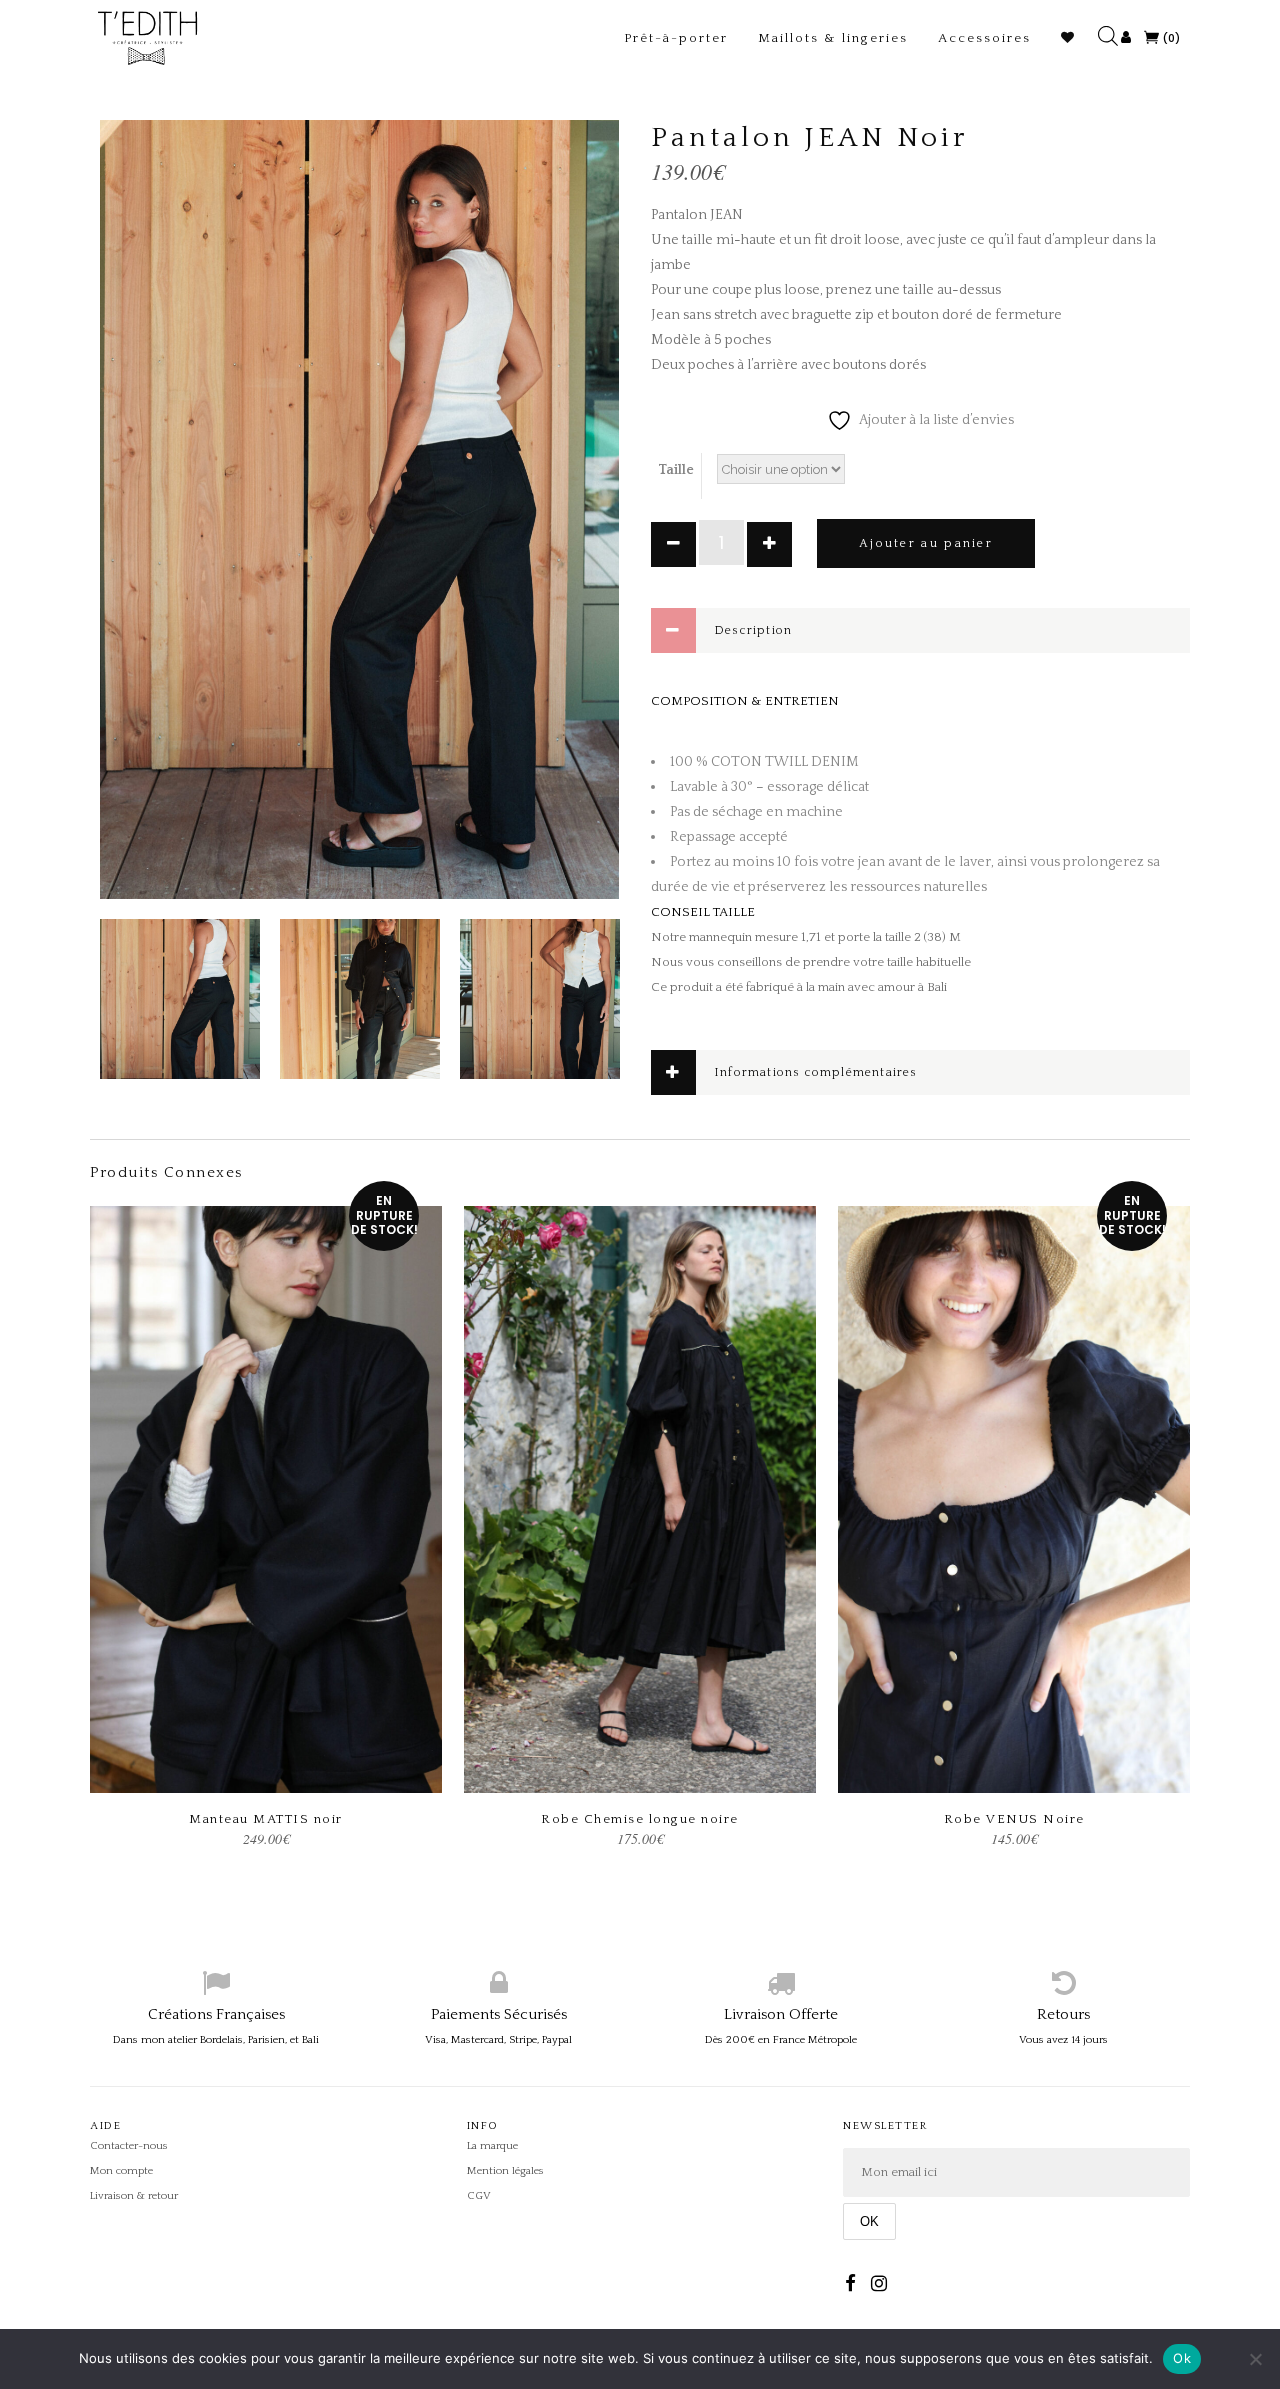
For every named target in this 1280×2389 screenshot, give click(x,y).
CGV (479, 2196)
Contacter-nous (129, 2146)
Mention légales (505, 2171)
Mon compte (121, 2171)
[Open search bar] (1113, 23)
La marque (492, 2146)
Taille (676, 470)
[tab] (920, 630)
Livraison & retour (134, 2196)
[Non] (1255, 2359)
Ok (1182, 2358)
